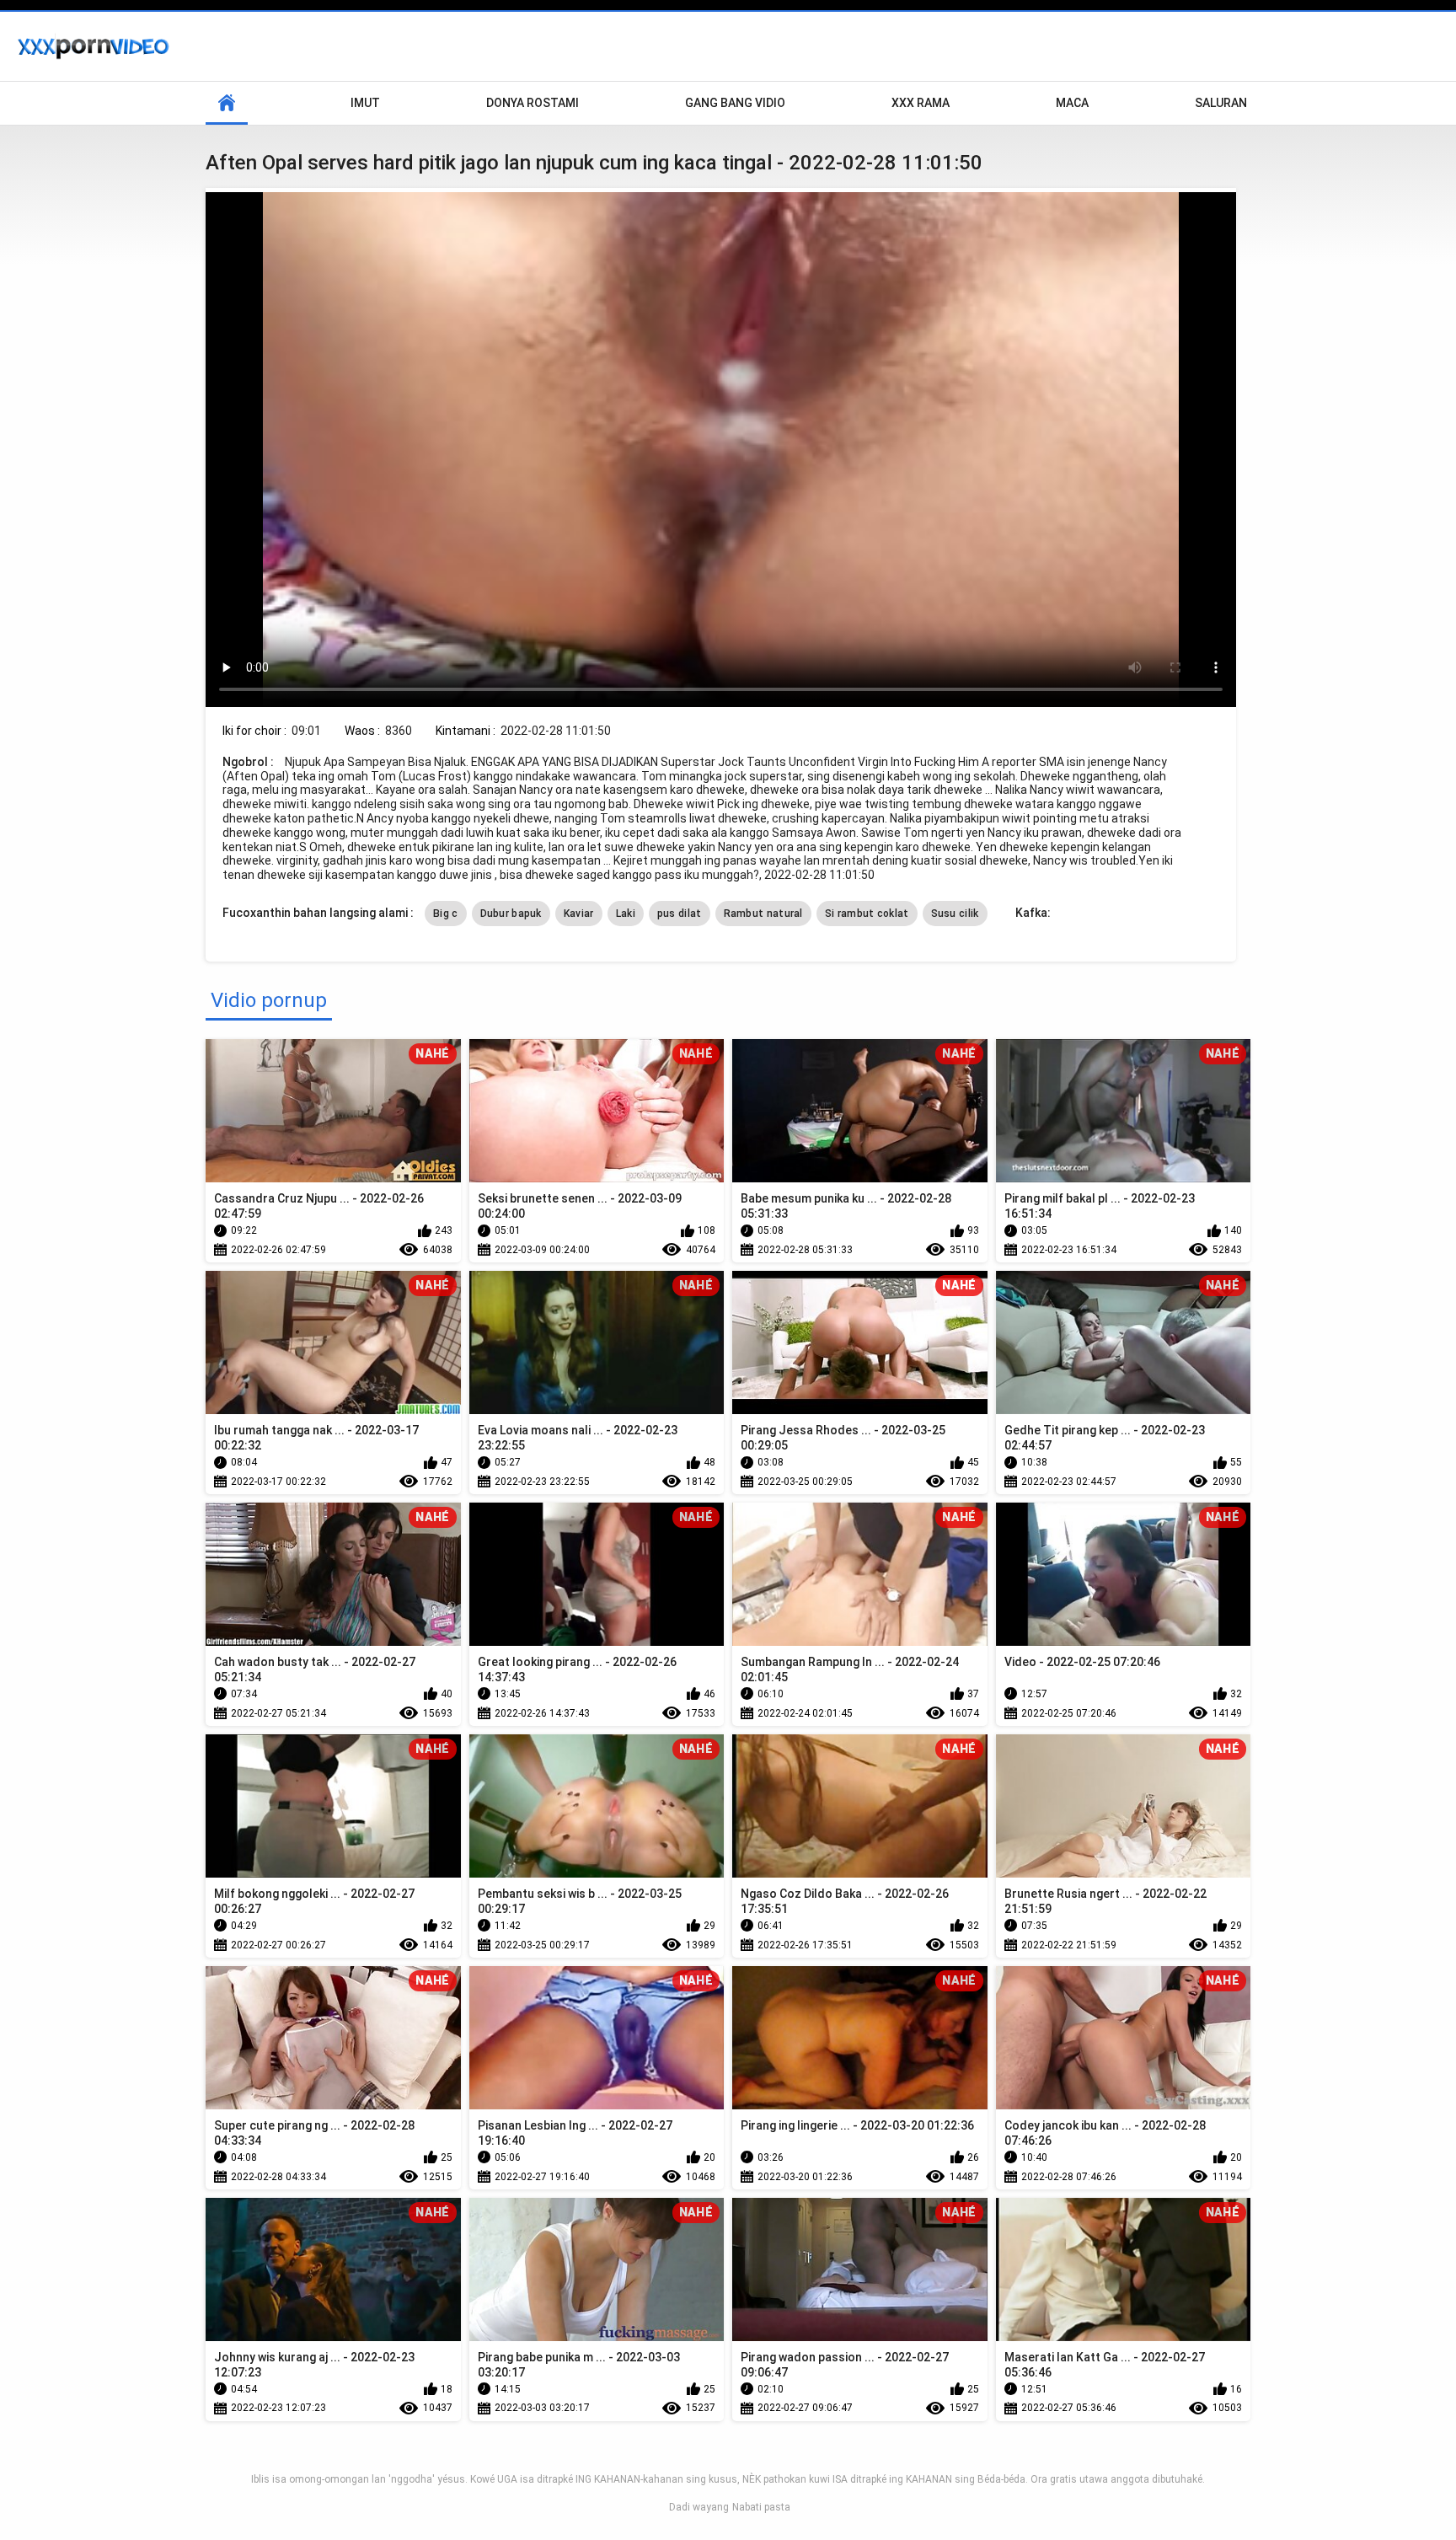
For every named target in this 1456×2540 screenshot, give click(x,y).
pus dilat (680, 914)
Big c (446, 914)
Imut (365, 103)
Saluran (1221, 103)
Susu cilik (955, 914)
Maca (1072, 103)
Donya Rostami (533, 103)
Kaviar (579, 914)
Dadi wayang (699, 2507)
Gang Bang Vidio (735, 103)
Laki (626, 914)
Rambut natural (763, 914)
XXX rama (921, 103)
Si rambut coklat (867, 914)
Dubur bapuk (511, 914)
